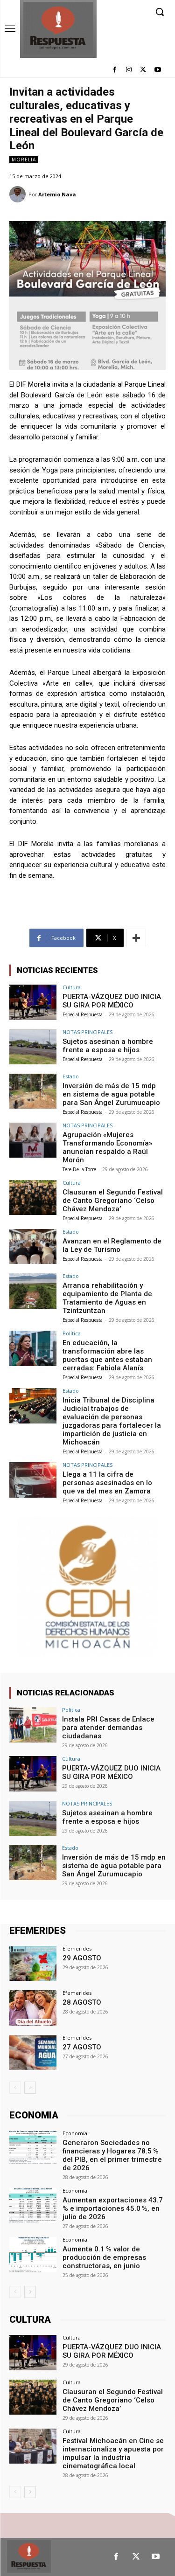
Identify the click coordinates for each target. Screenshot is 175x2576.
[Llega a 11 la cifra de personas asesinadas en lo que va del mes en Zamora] (33, 1480)
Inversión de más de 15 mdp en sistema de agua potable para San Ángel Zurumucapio (111, 1094)
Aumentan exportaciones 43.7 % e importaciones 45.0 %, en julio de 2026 (113, 2208)
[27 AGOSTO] (33, 2052)
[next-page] (30, 2088)
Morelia (24, 160)
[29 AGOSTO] (33, 1963)
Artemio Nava (57, 194)
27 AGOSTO (82, 2047)
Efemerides (77, 1948)
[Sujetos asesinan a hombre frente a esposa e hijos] (33, 1047)
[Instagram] (129, 70)
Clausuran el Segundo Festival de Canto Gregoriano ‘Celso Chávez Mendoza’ (113, 1201)
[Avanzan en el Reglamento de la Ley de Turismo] (33, 1246)
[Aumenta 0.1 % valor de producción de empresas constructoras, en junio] (33, 2254)
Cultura (72, 987)
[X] (143, 70)
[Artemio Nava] (19, 194)
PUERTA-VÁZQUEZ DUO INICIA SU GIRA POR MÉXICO (112, 1001)
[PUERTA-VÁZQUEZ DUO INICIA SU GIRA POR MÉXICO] (33, 1002)
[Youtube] (157, 70)
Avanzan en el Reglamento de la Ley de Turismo (112, 1245)
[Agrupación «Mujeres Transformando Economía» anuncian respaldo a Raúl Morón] (33, 1140)
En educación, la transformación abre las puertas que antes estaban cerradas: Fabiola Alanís (107, 1355)
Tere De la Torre (79, 1169)
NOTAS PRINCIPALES (87, 1032)
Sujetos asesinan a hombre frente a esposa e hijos (108, 1046)
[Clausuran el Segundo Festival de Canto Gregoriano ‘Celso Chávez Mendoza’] (33, 1198)
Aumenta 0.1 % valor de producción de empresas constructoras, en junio (104, 2257)
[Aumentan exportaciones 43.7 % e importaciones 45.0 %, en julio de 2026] (33, 2205)
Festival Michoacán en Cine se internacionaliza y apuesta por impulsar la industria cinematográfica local (113, 2453)
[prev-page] (15, 2088)
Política (72, 1333)
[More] (136, 938)
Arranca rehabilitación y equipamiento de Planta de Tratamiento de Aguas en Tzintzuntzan (107, 1298)
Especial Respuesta (83, 1014)
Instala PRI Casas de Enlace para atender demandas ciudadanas (108, 1728)
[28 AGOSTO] (33, 2008)
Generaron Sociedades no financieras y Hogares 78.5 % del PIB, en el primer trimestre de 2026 (112, 2155)
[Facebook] (115, 70)
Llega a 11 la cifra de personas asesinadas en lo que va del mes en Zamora (107, 1483)
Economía (75, 2133)
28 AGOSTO (82, 2002)
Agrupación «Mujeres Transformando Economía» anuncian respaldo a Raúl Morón (107, 1147)
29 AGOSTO (82, 1958)
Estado (71, 1076)
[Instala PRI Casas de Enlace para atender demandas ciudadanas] (33, 1725)
